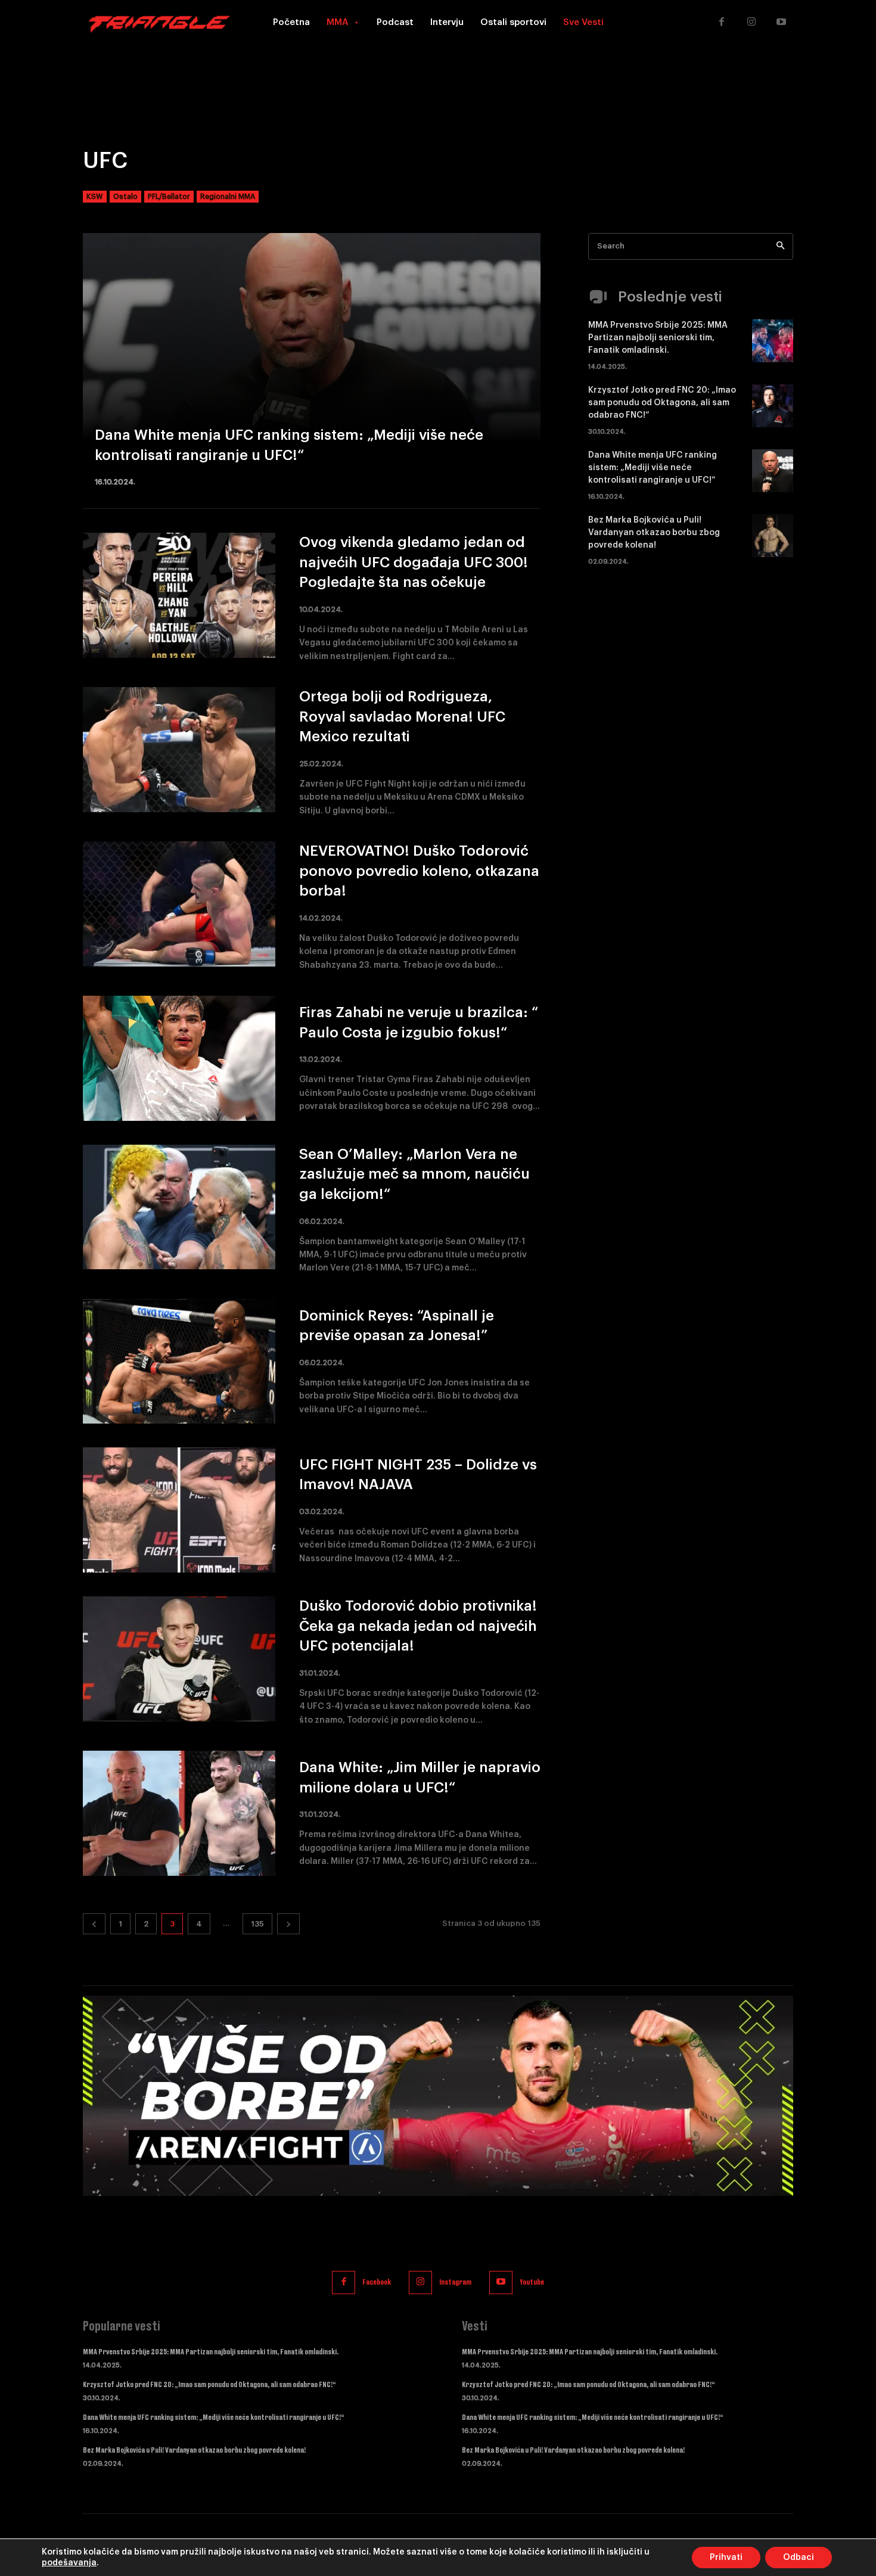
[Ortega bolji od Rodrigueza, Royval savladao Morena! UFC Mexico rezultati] (179, 750)
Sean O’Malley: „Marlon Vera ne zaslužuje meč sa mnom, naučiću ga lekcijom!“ (414, 1174)
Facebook (377, 2282)
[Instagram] (751, 23)
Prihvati (726, 2558)
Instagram (455, 2282)
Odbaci (799, 2558)
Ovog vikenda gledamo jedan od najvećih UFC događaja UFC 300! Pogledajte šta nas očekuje (414, 562)
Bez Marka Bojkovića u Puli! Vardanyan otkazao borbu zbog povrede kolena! (654, 533)
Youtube (532, 2282)
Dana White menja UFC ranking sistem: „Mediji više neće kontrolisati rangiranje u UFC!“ (653, 468)
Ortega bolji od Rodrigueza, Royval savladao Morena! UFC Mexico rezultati (402, 717)
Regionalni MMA (228, 197)
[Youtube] (781, 23)
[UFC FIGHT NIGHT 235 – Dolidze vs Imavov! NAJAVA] (179, 1510)
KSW (95, 197)
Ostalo (125, 197)
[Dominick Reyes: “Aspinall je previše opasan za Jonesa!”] (179, 1362)
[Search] (780, 246)
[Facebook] (722, 23)
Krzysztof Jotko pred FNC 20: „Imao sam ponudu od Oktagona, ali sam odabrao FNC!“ (662, 403)
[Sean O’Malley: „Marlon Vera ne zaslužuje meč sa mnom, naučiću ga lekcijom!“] (179, 1207)
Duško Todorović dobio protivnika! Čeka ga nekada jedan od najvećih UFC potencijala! (418, 1626)
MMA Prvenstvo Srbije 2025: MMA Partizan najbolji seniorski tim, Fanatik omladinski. (658, 338)
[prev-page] (94, 1924)
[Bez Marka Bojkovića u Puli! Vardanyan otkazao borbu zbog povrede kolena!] (773, 536)
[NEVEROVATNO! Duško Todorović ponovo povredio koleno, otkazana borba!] (179, 904)
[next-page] (288, 1924)
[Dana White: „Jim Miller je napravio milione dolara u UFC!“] (179, 1813)
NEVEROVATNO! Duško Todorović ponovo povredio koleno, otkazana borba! (419, 871)
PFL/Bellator (169, 197)
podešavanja (69, 2563)
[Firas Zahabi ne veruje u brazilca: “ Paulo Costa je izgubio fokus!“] (179, 1058)
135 (257, 1924)
